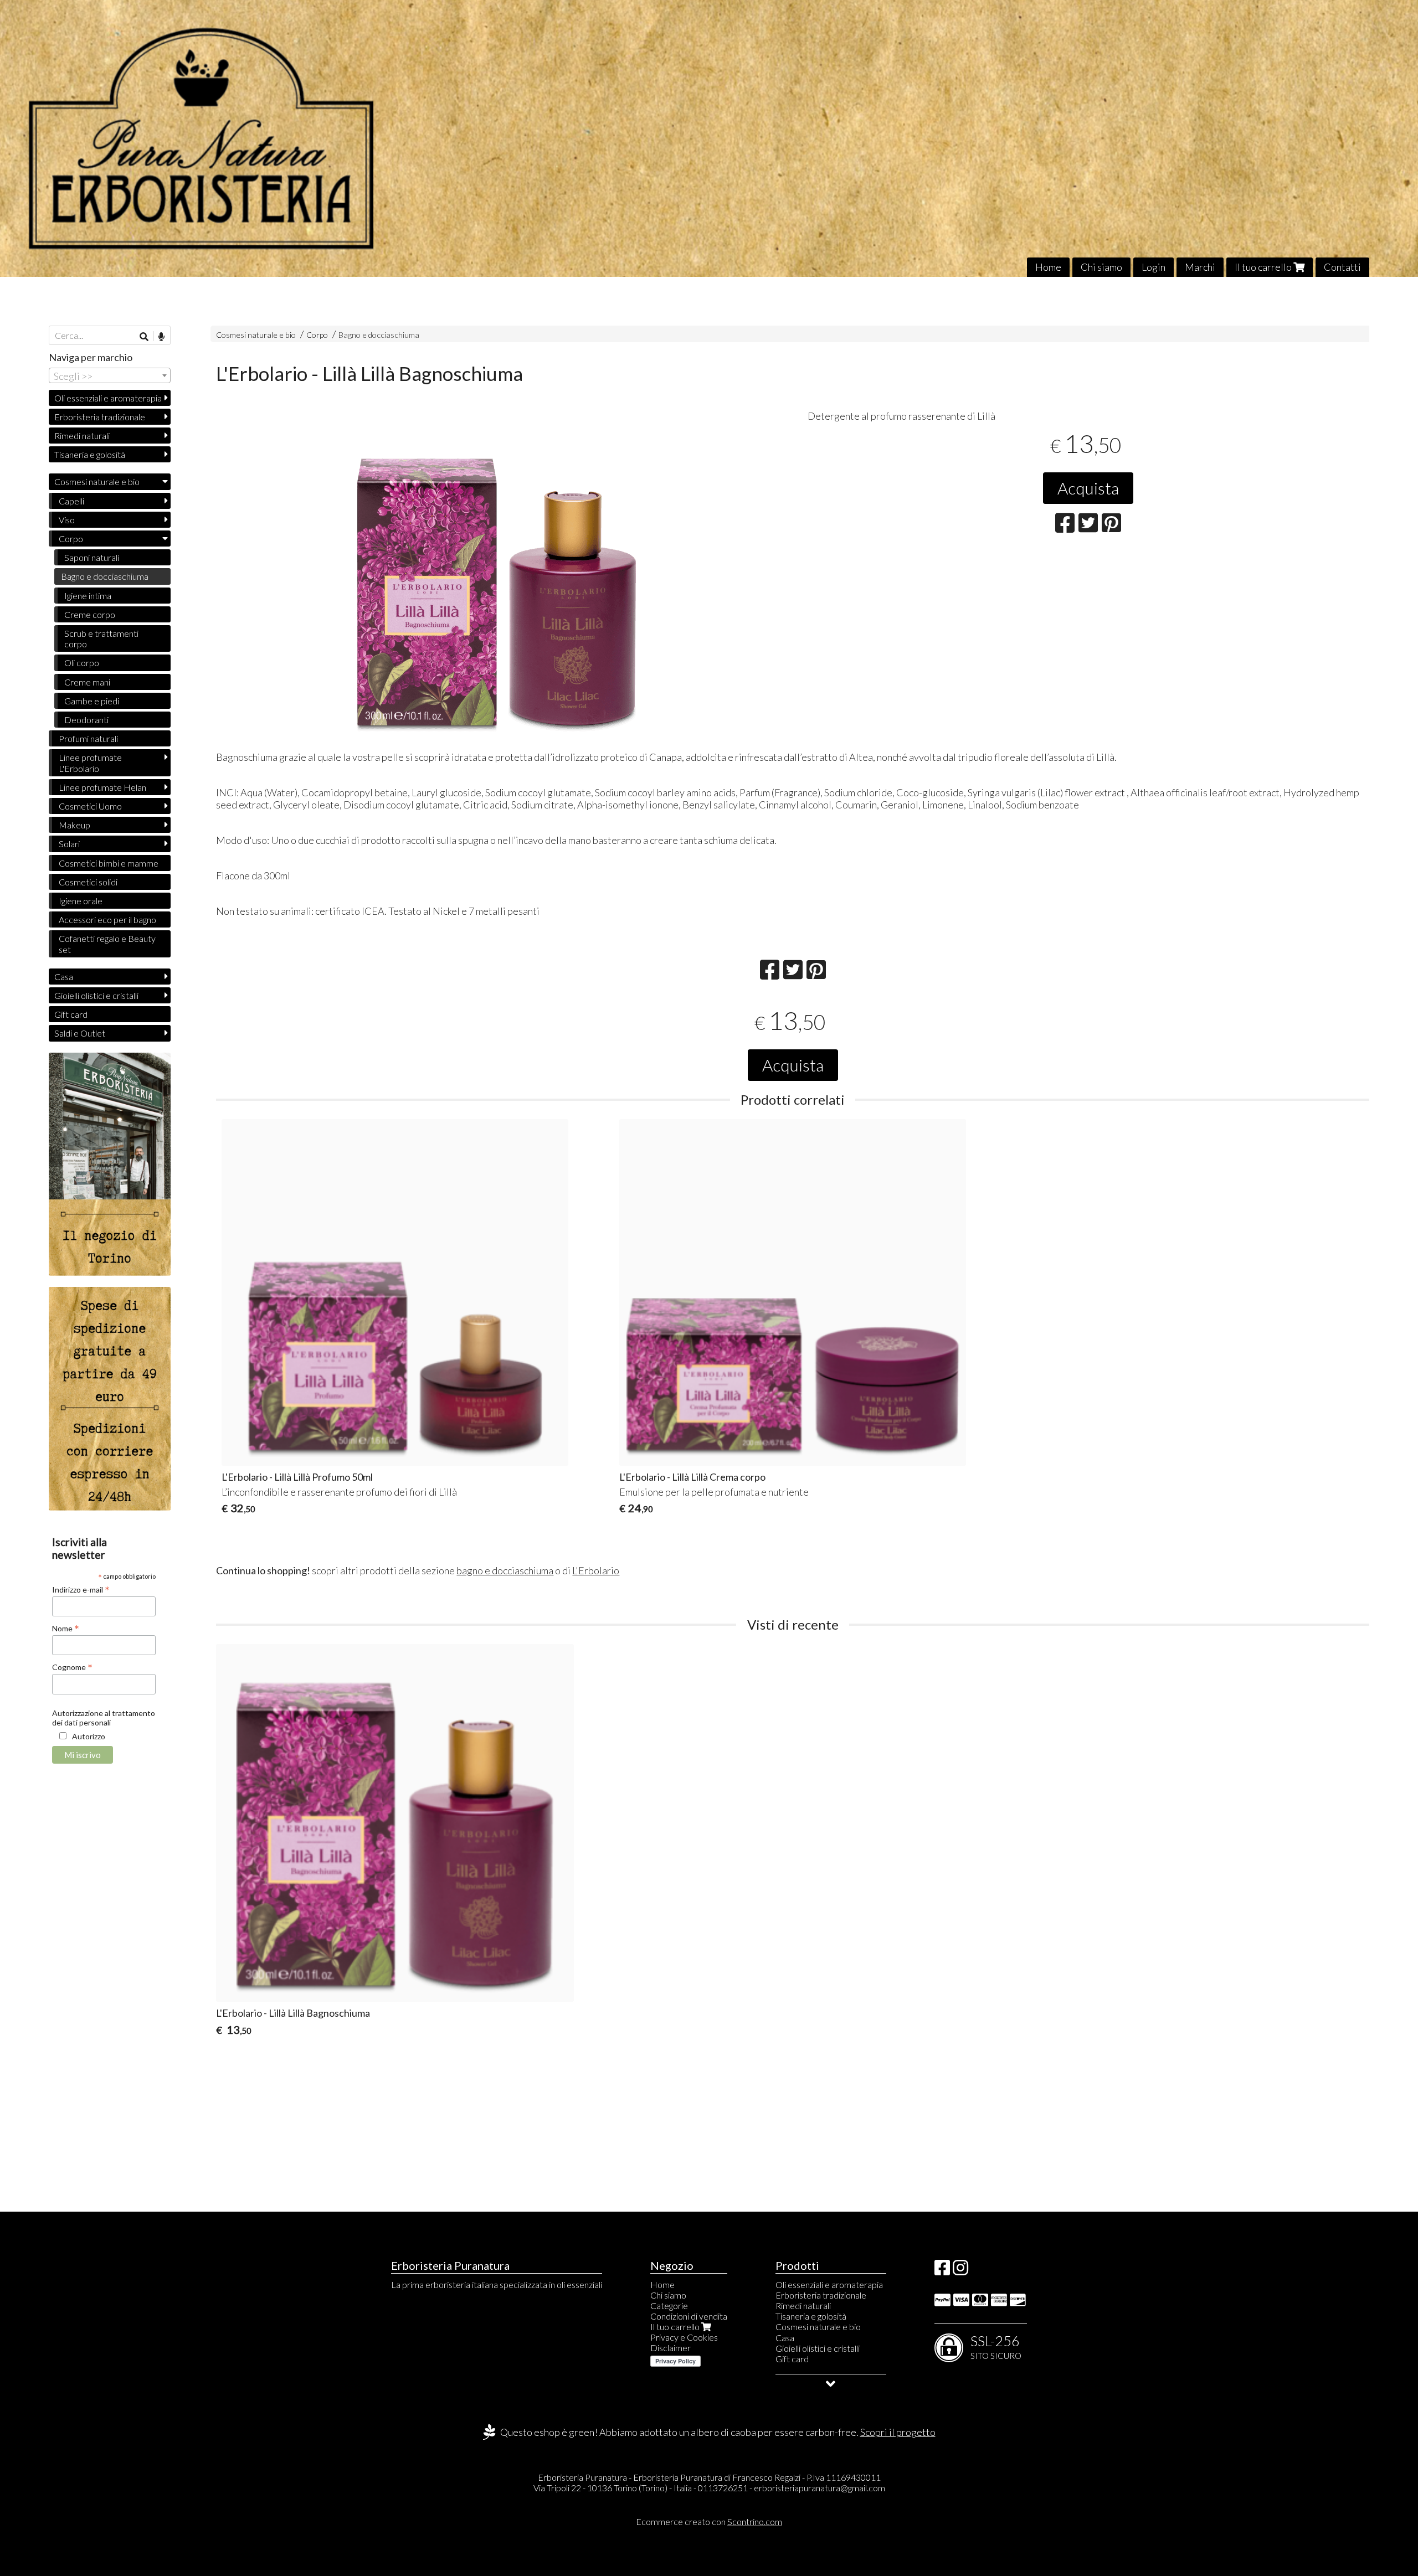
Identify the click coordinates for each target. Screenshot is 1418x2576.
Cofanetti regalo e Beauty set (107, 944)
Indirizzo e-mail (81, 1589)
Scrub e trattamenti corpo (101, 638)
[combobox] (110, 375)
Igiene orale (81, 901)
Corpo (318, 335)
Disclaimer (671, 2348)
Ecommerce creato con (709, 2521)
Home (1048, 267)
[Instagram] (960, 2271)
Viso (67, 520)
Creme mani (87, 682)
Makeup (75, 825)
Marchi (1200, 267)
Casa (64, 977)
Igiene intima (88, 596)
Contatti (1342, 267)
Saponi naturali (92, 557)
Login (1154, 267)
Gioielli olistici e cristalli (96, 995)
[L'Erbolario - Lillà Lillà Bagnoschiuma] (497, 582)
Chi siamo (1101, 267)
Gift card (71, 1014)
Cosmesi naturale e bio (256, 335)
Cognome (72, 1667)
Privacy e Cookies (684, 2337)
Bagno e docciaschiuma (379, 335)
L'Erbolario (596, 1570)
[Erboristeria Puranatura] (709, 138)
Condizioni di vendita (689, 2316)
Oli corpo (82, 663)
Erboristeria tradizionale (100, 417)
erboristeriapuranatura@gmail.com (820, 2488)
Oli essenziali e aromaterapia (108, 398)
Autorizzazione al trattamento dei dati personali (104, 1718)
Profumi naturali (88, 738)
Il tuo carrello (1264, 267)
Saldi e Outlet (80, 1033)
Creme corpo (90, 614)
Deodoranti (86, 720)
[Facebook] (942, 2271)
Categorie (669, 2305)
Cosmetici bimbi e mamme (109, 863)
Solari (69, 844)
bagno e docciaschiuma (505, 1570)
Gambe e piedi (92, 701)
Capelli (71, 501)
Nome (66, 1628)
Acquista (1088, 488)
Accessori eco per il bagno (107, 919)
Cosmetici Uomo (90, 806)
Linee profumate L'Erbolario (90, 763)
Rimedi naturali (82, 436)
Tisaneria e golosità (90, 454)
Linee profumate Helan (102, 787)
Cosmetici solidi (88, 882)
